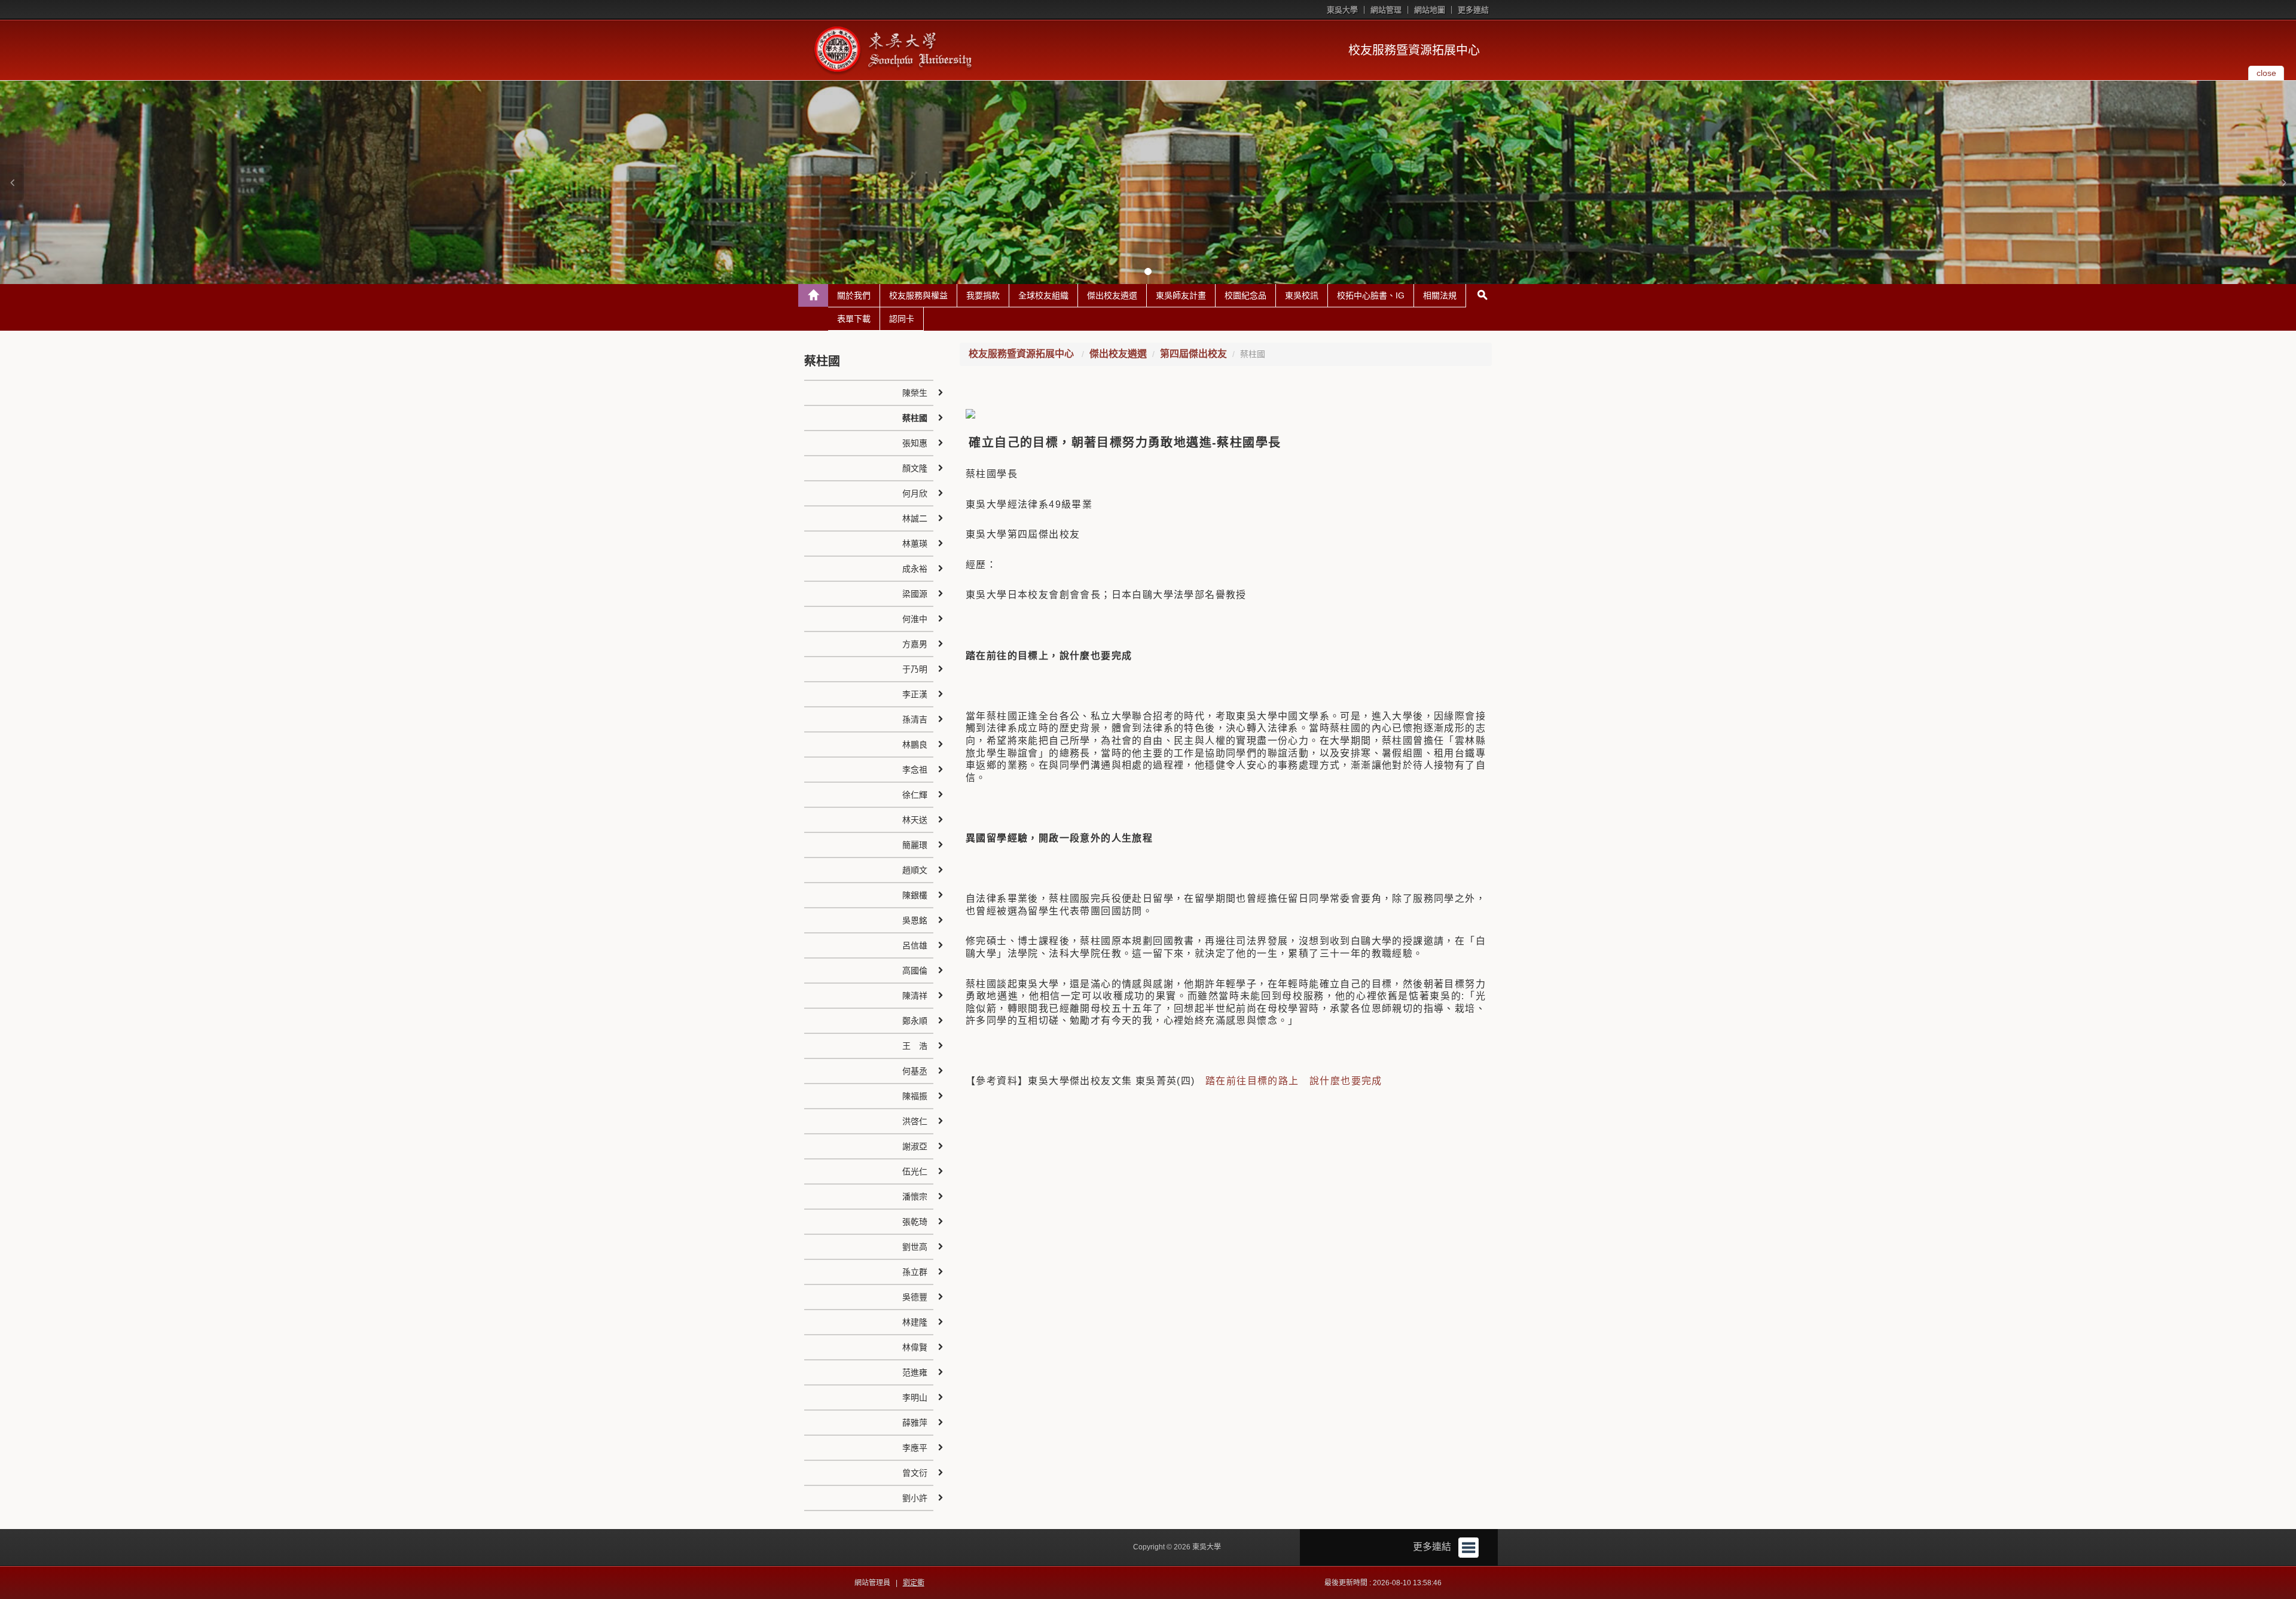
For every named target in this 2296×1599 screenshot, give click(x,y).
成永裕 (915, 569)
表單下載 (854, 319)
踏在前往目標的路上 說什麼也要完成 (1294, 1081)
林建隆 (915, 1322)
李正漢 (915, 694)
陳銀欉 (915, 895)
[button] (12, 182)
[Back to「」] (813, 295)
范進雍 (915, 1372)
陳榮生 (915, 393)
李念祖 (915, 770)
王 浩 (915, 1046)
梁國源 (915, 594)
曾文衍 (915, 1473)
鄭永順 (915, 1021)
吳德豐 (915, 1297)
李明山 (915, 1397)
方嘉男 (915, 644)
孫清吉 (915, 719)
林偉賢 (915, 1347)
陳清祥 (915, 996)
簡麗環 (915, 845)
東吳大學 (1342, 10)
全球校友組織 (1043, 295)
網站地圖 (1430, 10)
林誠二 (915, 518)
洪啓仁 (915, 1121)
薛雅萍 (915, 1423)
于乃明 (915, 669)
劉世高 (915, 1247)
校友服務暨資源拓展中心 (1414, 50)
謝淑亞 (915, 1146)
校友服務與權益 (918, 295)
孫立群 (915, 1272)
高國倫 (915, 971)
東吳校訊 (1302, 295)
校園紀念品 (1245, 295)
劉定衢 (914, 1583)
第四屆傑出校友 (1193, 354)
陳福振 (915, 1096)
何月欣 (915, 493)
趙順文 (915, 870)
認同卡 (902, 319)
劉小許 (915, 1498)
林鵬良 (915, 744)
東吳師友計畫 (1181, 295)
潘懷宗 (915, 1197)
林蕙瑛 (915, 544)
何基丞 (915, 1071)
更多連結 (1473, 10)
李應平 (915, 1448)
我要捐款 (983, 295)
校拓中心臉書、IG (1371, 295)
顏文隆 (915, 468)
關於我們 (854, 295)
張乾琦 (915, 1222)
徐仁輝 (915, 795)
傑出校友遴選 (1112, 295)
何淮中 (915, 619)
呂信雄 (915, 945)
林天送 (915, 820)
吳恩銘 (915, 920)
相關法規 (1440, 295)
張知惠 (915, 443)
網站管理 (1386, 10)
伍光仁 (915, 1171)
